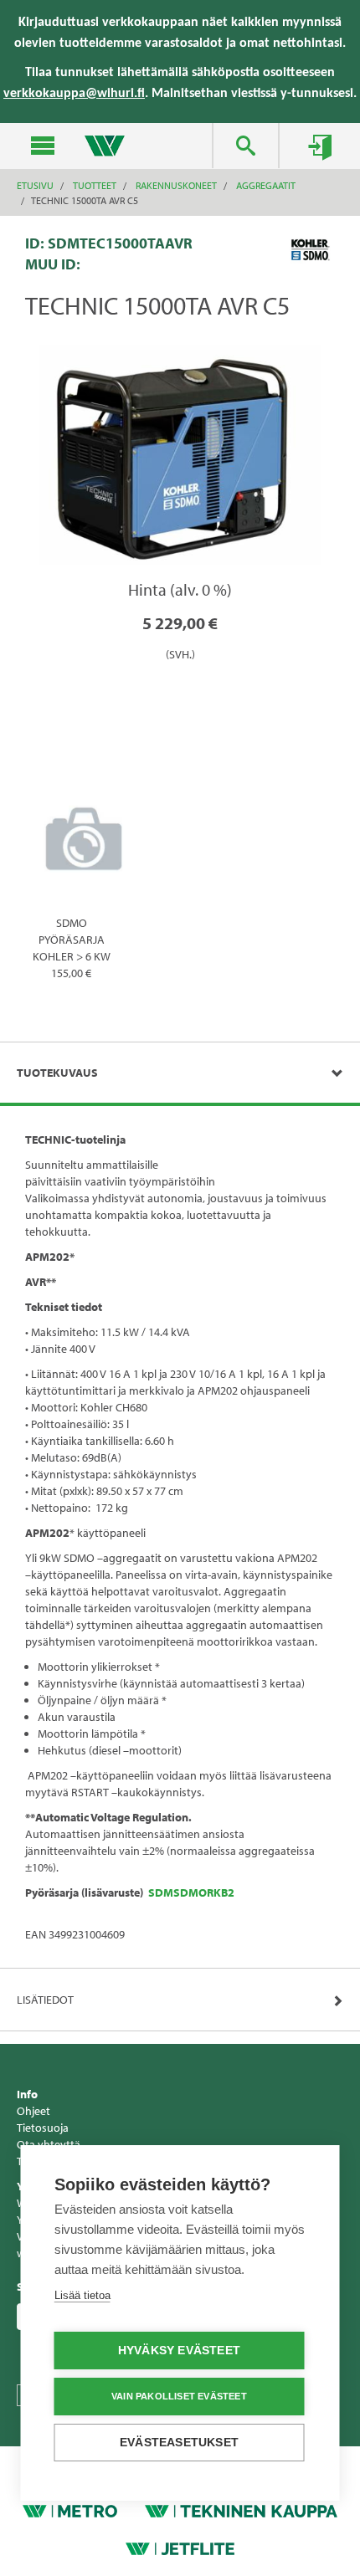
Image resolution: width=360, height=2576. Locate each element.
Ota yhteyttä (49, 2144)
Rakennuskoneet (176, 185)
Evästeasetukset (179, 2443)
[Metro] (70, 2510)
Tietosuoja (43, 2128)
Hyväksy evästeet (179, 2351)
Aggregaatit (266, 185)
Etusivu (35, 185)
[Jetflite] (180, 2548)
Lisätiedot (45, 2000)
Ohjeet (33, 2111)
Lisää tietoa (82, 2295)
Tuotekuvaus (57, 1073)
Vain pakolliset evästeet (179, 2396)
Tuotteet (95, 185)
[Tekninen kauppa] (241, 2510)
